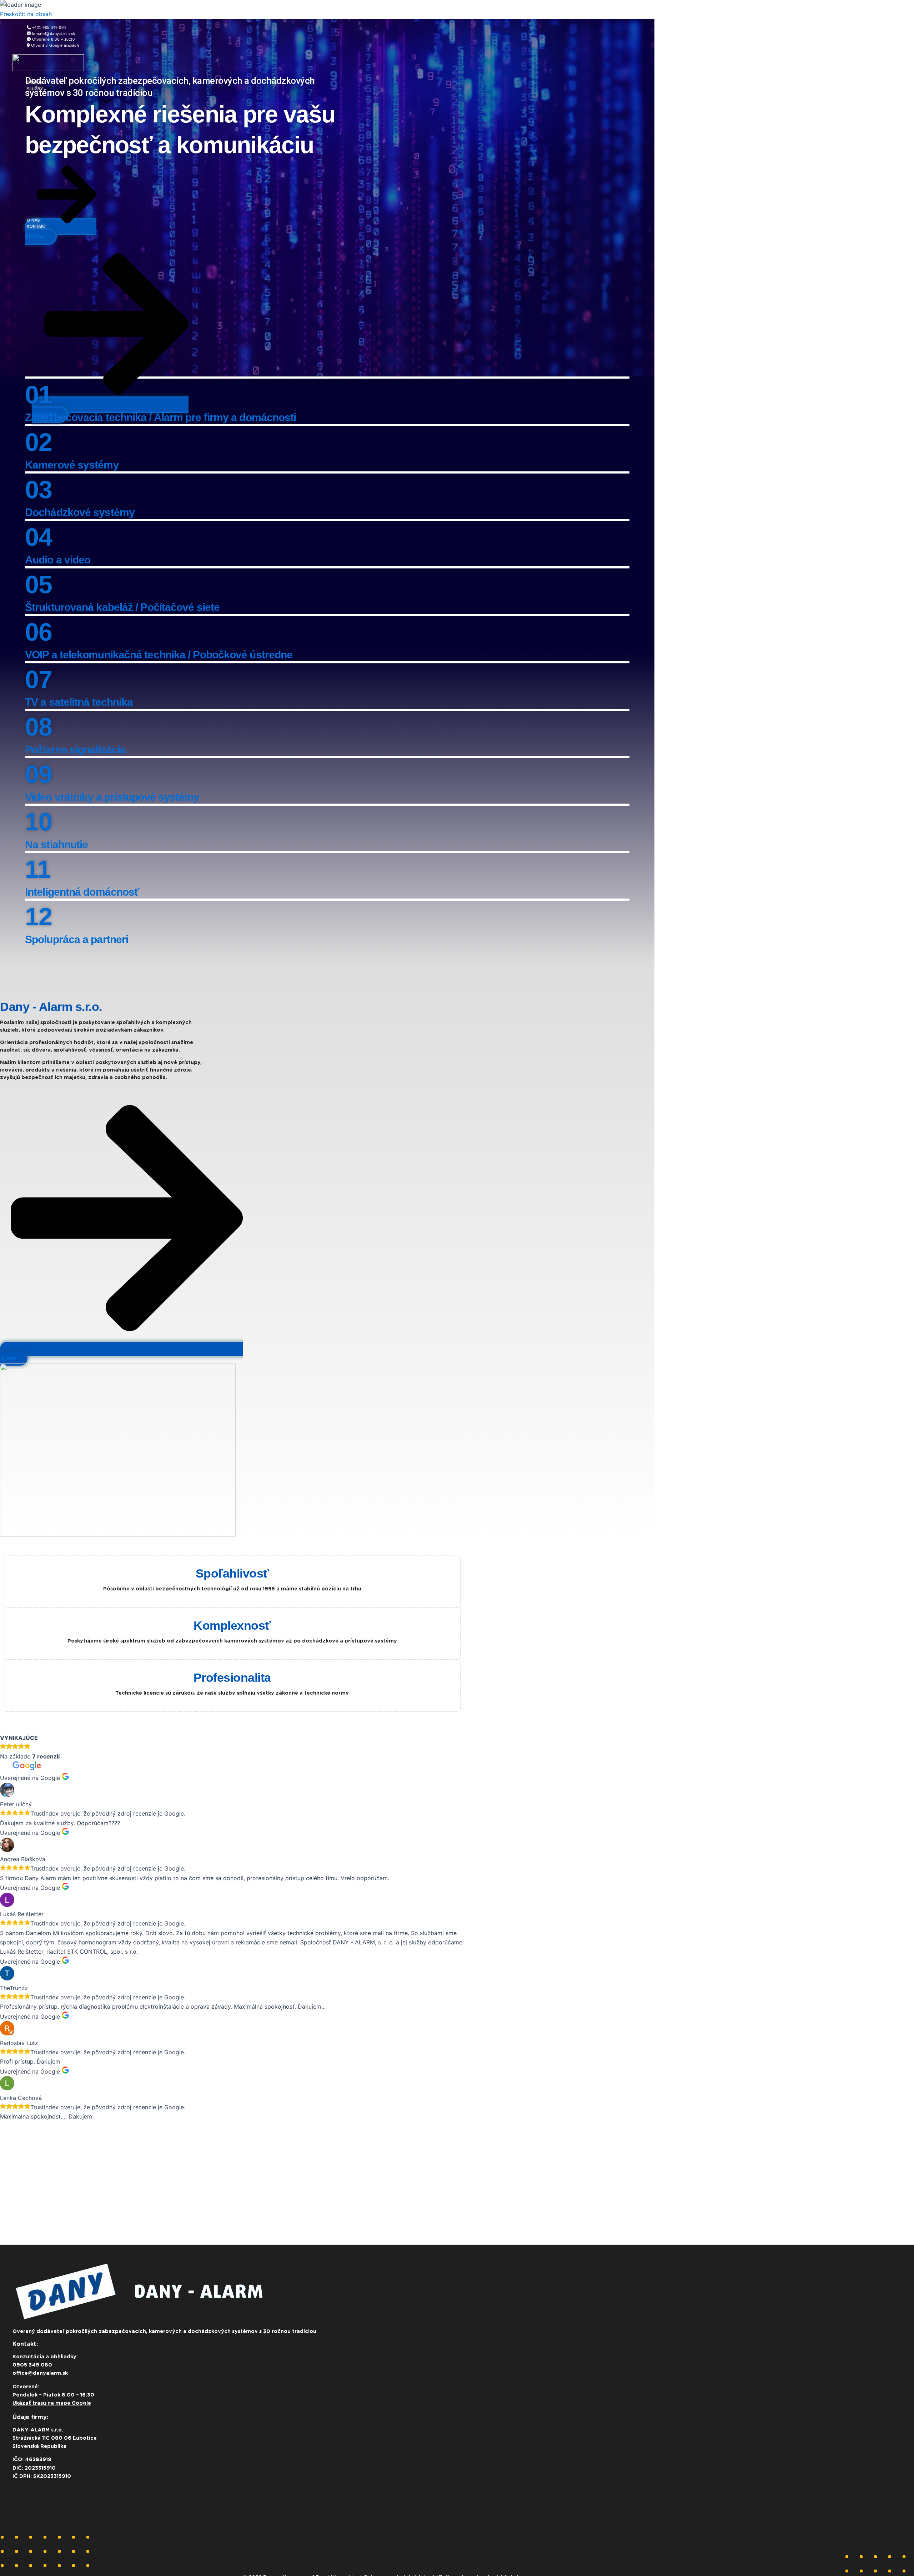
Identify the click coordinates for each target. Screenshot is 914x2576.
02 (38, 442)
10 (38, 822)
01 (38, 395)
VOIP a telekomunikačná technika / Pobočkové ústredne (159, 655)
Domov (35, 82)
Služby (35, 89)
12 (38, 917)
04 (38, 537)
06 (38, 632)
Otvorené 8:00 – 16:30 (54, 39)
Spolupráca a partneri (77, 939)
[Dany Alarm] (48, 69)
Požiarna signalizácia (75, 750)
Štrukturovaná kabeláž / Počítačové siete (122, 607)
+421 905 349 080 (49, 27)
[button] (47, 89)
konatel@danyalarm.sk (54, 34)
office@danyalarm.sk (40, 2373)
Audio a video (58, 560)
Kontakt (37, 226)
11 (38, 869)
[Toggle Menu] (106, 102)
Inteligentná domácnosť (82, 892)
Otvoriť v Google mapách (55, 45)
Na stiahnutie (56, 844)
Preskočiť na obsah (26, 14)
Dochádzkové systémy (80, 512)
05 (38, 584)
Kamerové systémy (72, 465)
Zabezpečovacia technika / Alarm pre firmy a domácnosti (160, 417)
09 (38, 774)
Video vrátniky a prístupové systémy (112, 797)
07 (38, 679)
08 (38, 727)
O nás (33, 220)
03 (38, 490)
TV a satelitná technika (79, 702)
